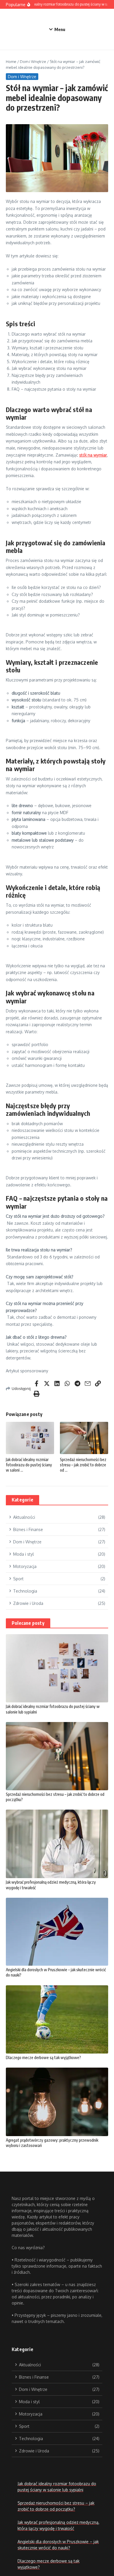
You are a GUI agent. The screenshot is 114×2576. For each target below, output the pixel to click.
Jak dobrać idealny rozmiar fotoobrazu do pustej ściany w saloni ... (29, 1465)
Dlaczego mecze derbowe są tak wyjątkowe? (43, 2057)
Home (11, 62)
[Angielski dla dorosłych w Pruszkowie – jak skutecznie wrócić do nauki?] (57, 1932)
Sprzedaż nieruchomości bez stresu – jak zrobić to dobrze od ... (83, 1465)
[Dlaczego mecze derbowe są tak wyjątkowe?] (57, 2019)
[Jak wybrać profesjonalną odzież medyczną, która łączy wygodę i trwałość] (57, 1844)
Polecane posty (28, 1623)
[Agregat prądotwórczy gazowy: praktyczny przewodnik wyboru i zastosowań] (57, 2102)
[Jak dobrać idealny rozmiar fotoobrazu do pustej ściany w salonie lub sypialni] (57, 1668)
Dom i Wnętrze (33, 62)
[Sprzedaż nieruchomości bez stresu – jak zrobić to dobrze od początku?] (57, 1756)
